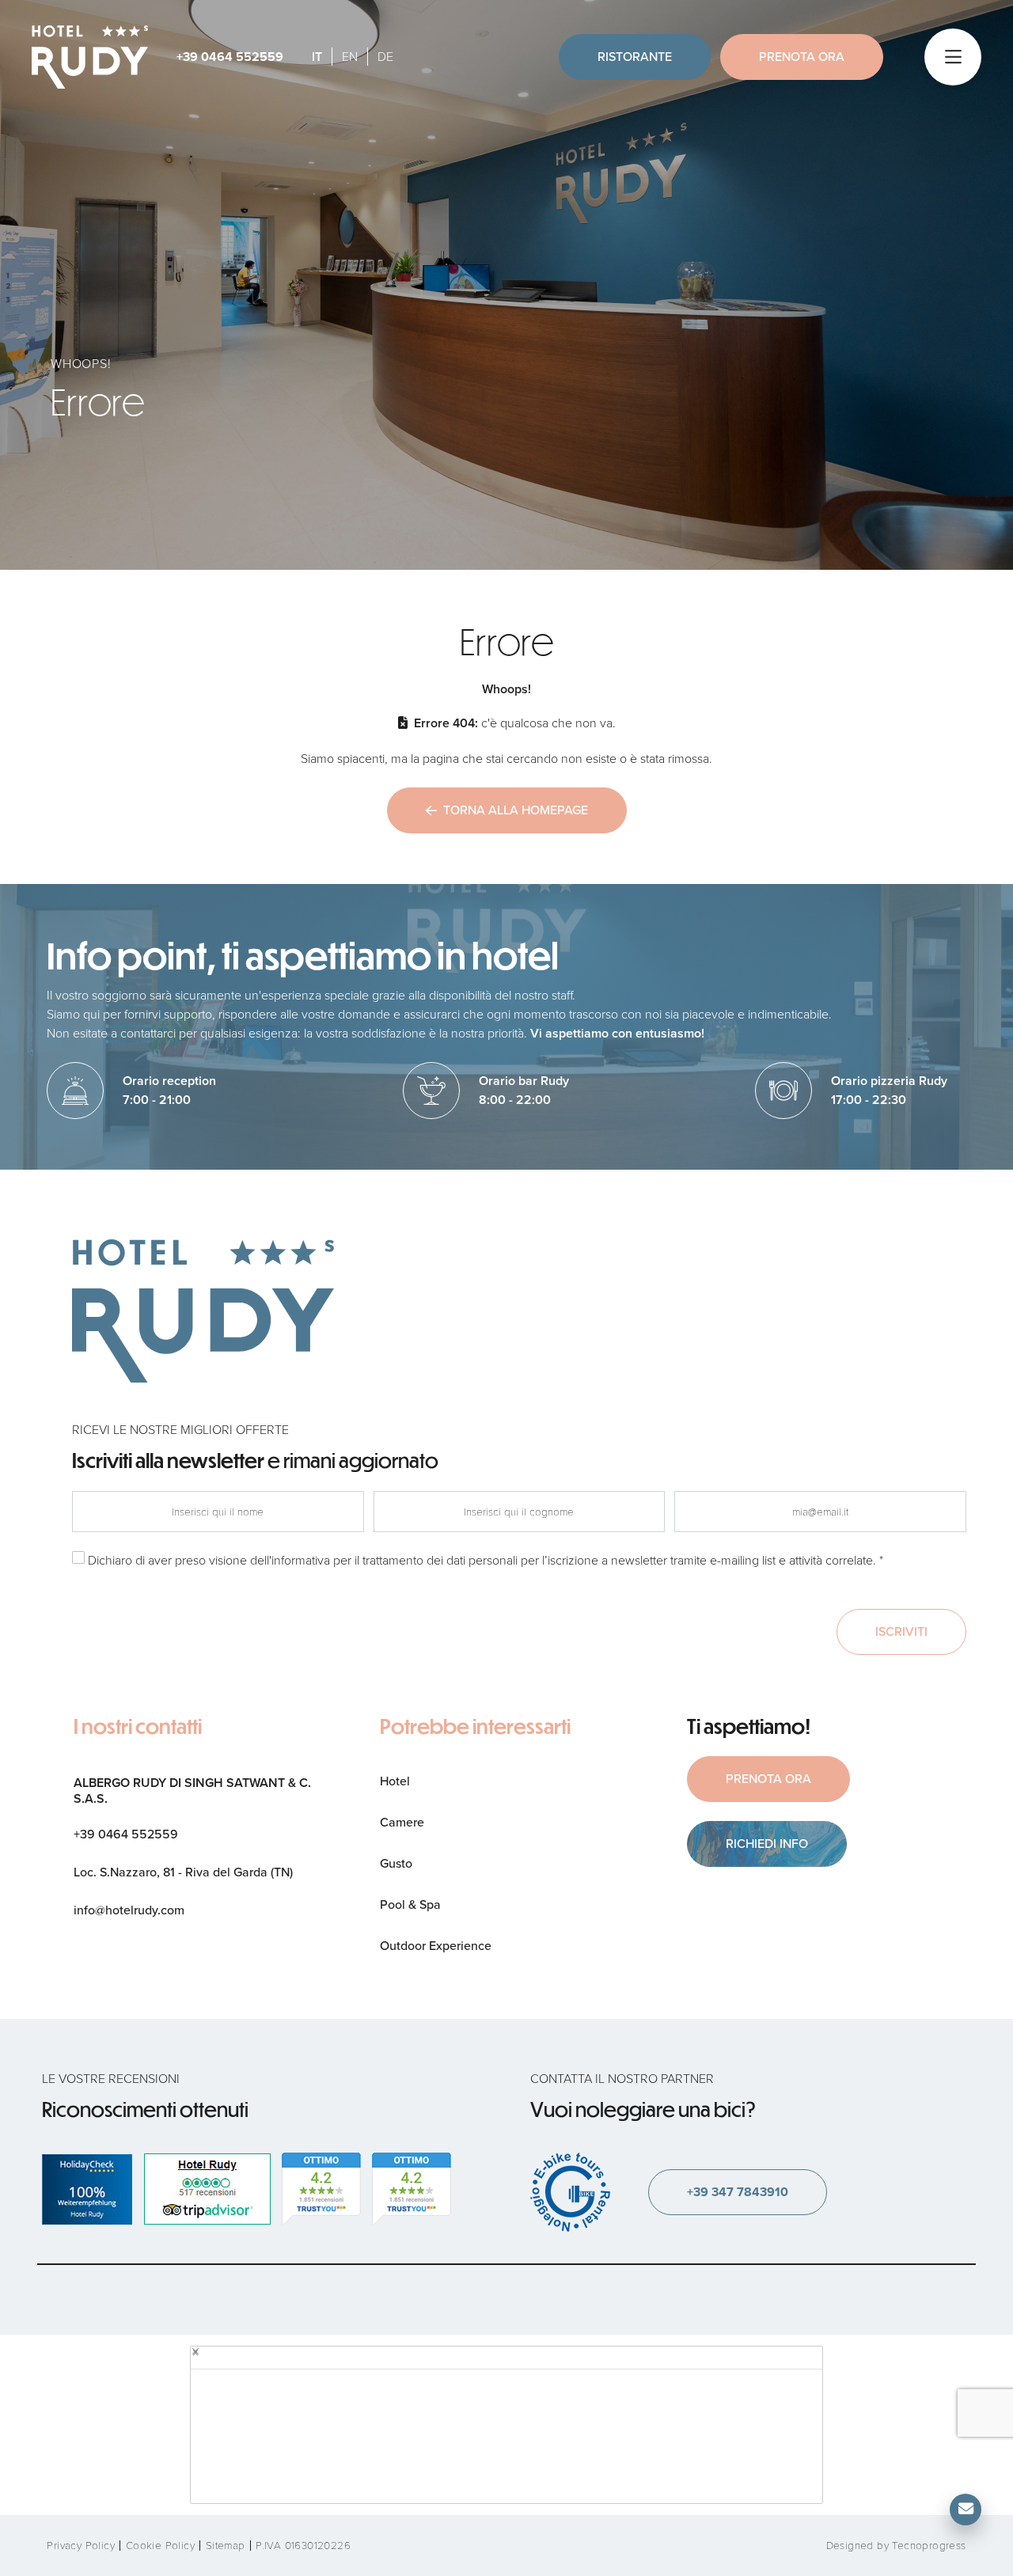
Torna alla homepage (516, 810)
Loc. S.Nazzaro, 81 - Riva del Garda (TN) (183, 1872)
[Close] (195, 2351)
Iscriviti (901, 1631)
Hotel (395, 1781)
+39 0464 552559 (230, 57)
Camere (402, 1822)
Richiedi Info (767, 1844)
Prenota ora (802, 57)
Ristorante (635, 57)
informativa (301, 1560)
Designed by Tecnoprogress (896, 2546)
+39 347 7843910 (738, 2192)
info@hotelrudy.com (129, 1910)
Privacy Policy (81, 2546)
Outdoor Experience (436, 1946)
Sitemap (226, 2546)
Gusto (396, 1863)
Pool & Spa (410, 1904)
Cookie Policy (160, 2546)
